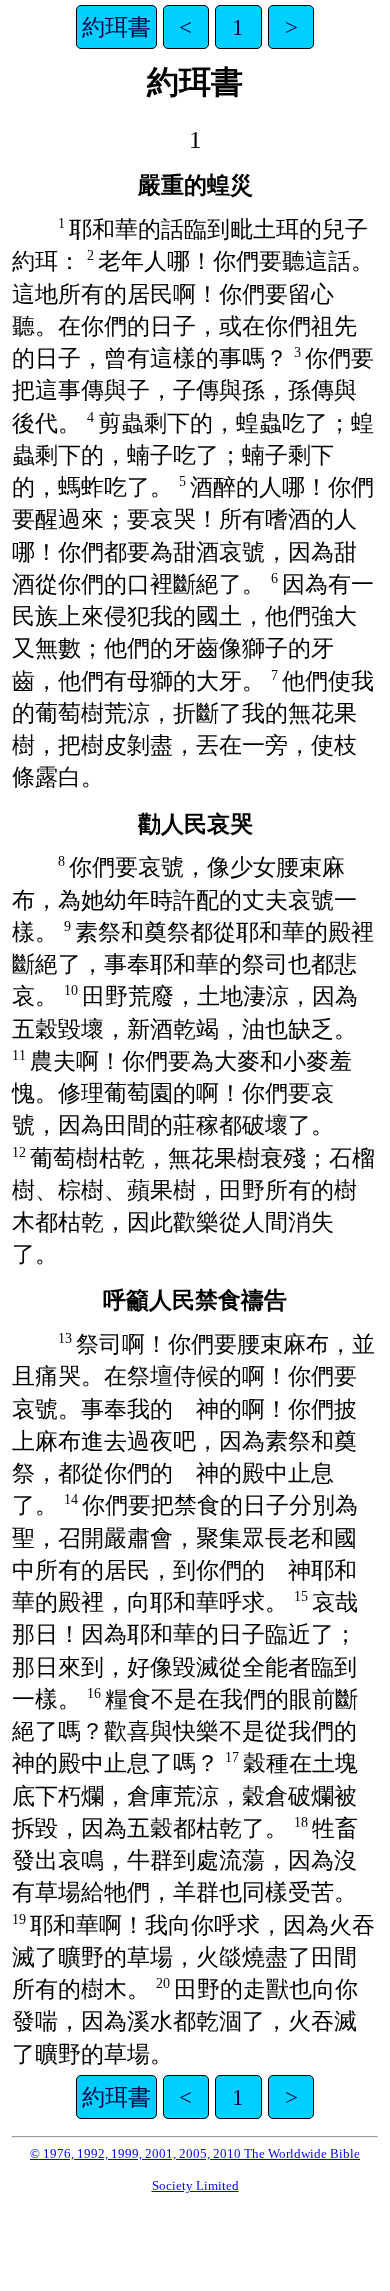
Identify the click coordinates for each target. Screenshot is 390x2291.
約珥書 (116, 27)
